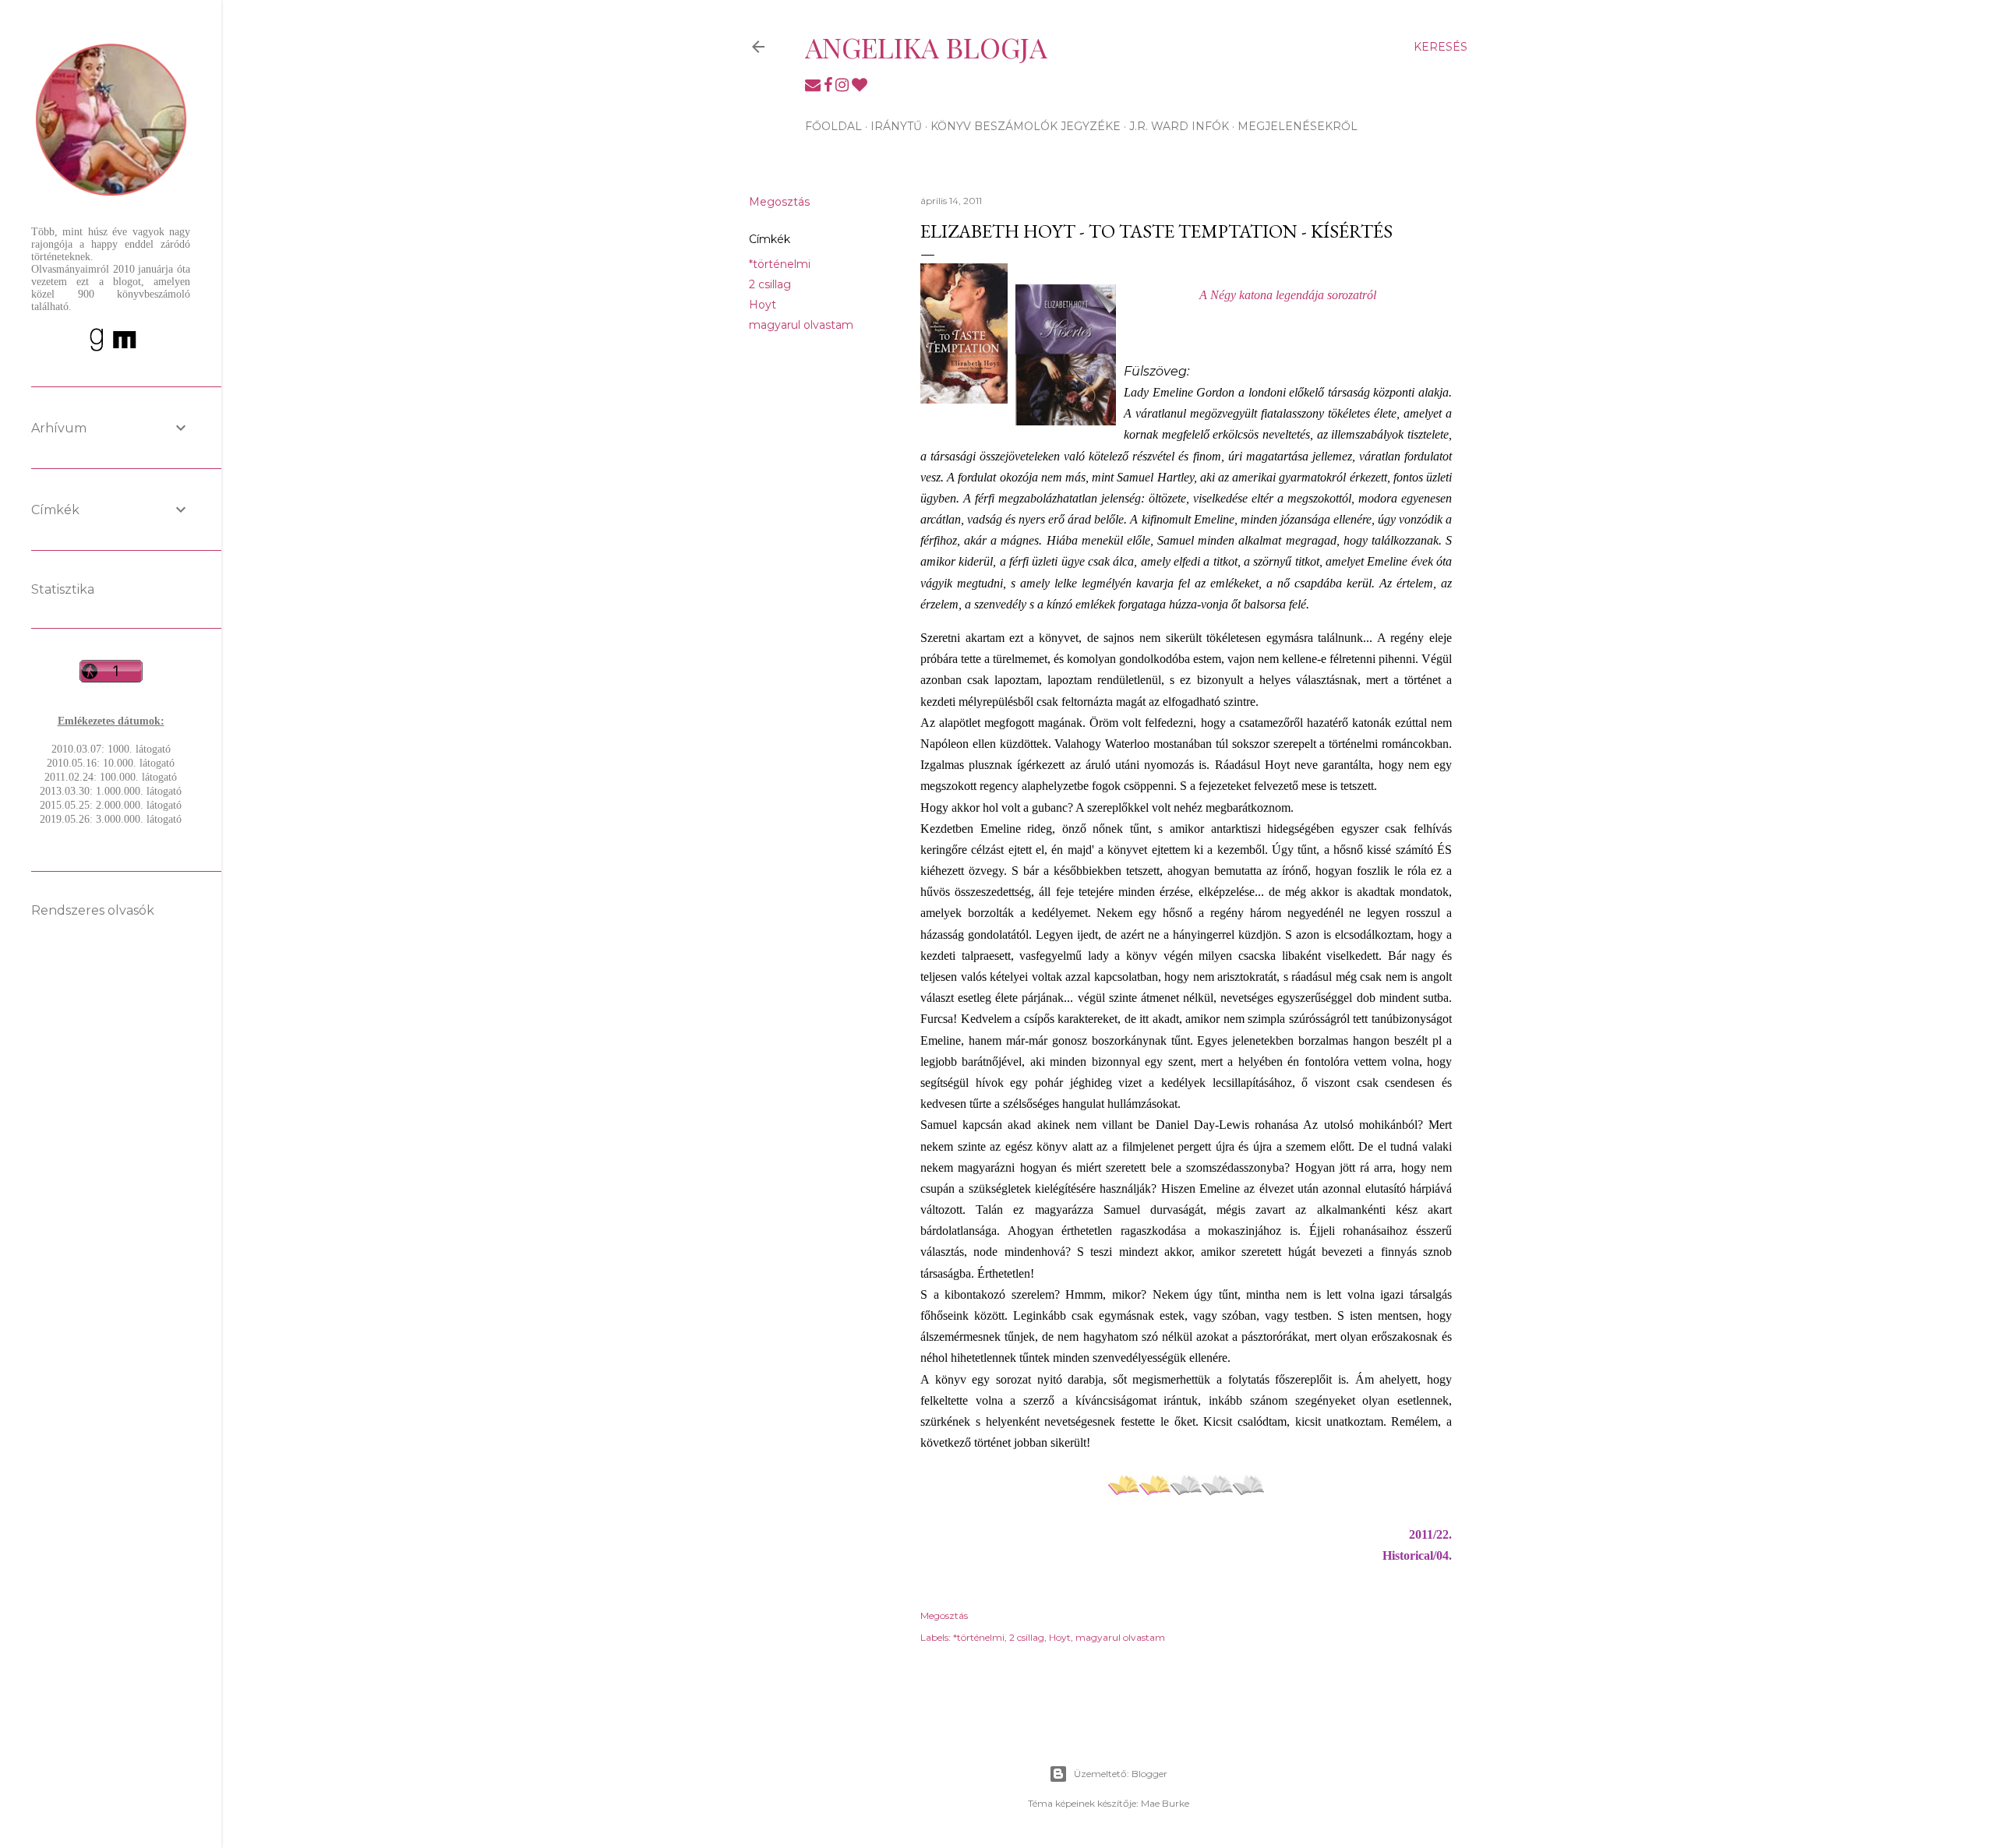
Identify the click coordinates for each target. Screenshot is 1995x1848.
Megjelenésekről (1298, 126)
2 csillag (770, 284)
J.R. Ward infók (1179, 126)
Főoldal (833, 126)
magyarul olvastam (801, 325)
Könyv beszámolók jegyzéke (1026, 126)
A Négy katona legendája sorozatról (1288, 295)
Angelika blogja (926, 47)
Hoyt (763, 305)
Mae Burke (1165, 1803)
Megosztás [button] (779, 202)
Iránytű (896, 126)
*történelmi (780, 264)
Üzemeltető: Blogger (1121, 1774)
